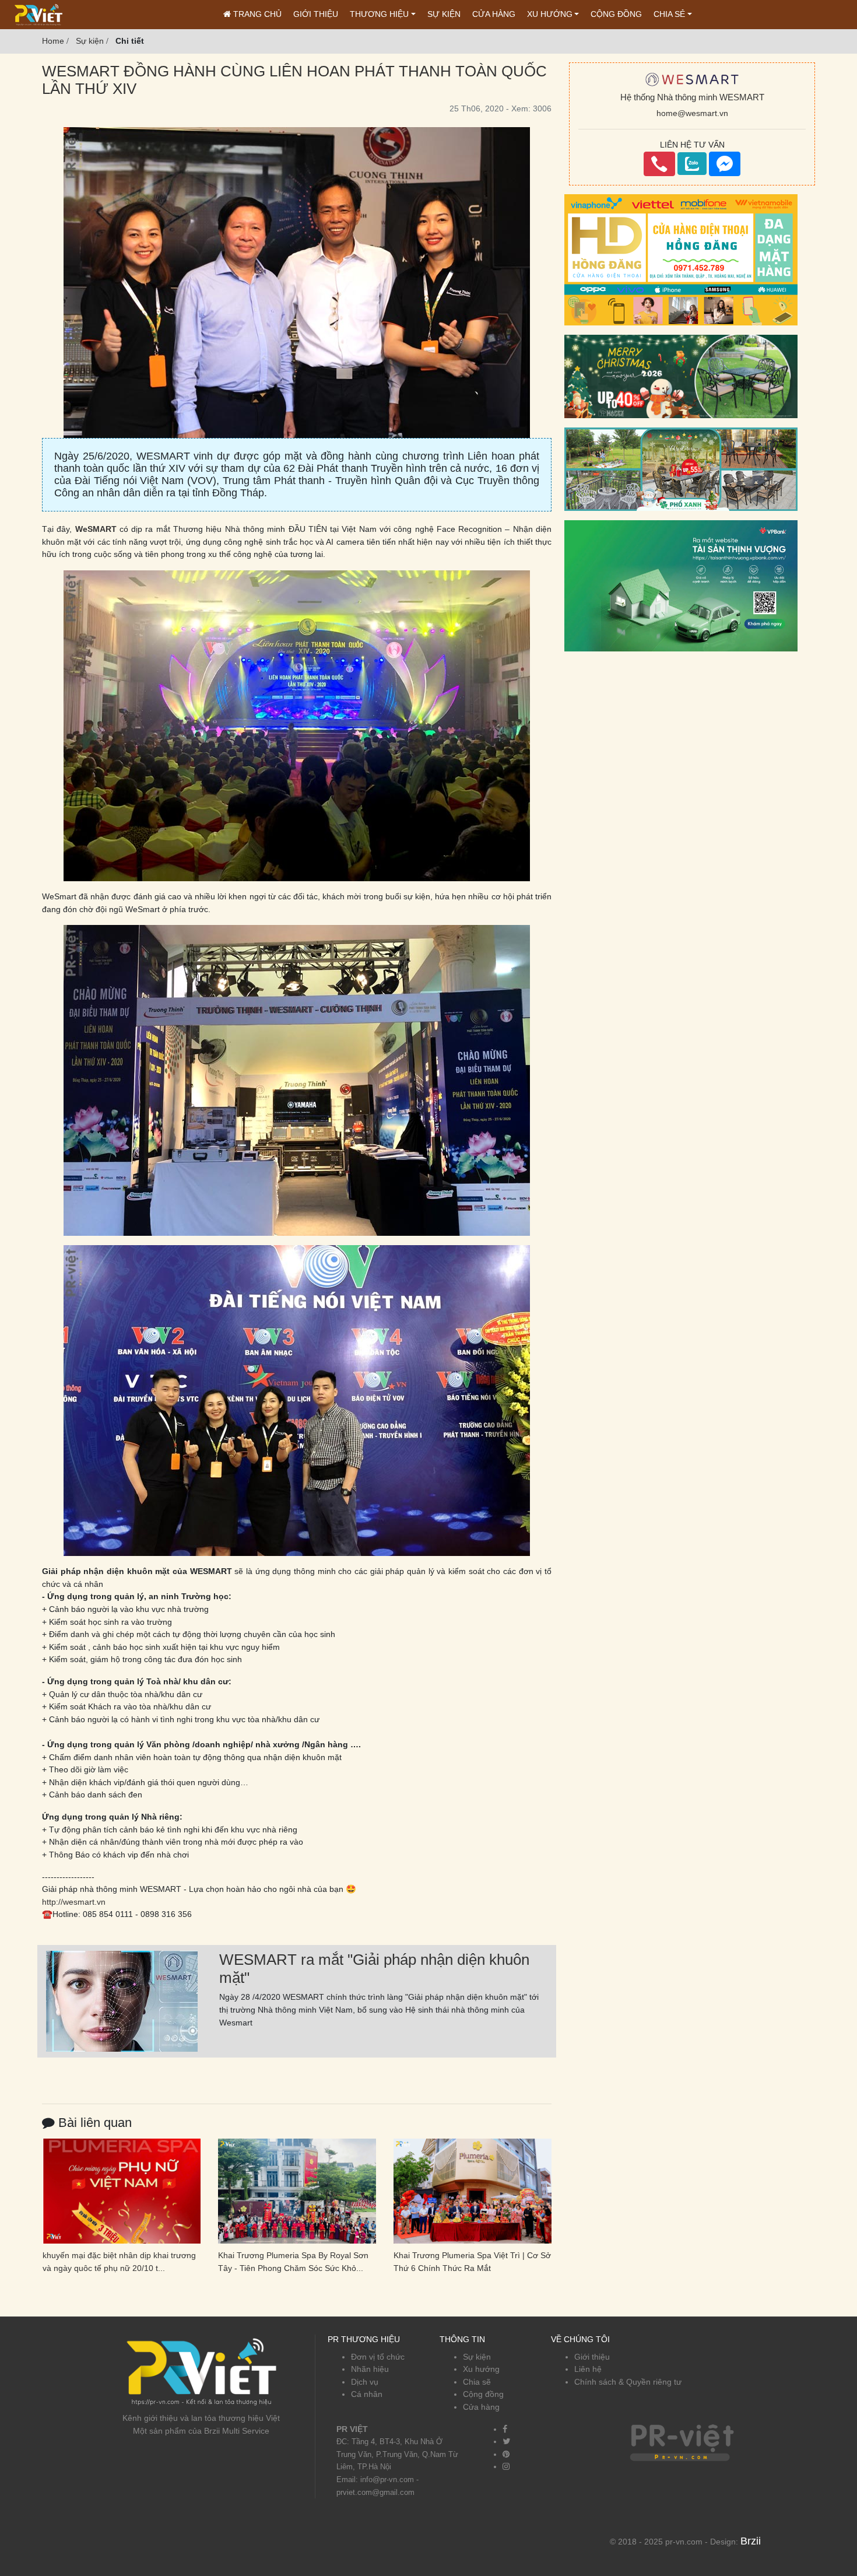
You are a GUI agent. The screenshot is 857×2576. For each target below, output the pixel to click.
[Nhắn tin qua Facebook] (725, 164)
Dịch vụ (365, 2382)
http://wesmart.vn (74, 1902)
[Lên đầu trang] (842, 2512)
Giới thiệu (316, 14)
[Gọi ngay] (659, 164)
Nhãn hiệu (370, 2369)
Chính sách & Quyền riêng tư (628, 2382)
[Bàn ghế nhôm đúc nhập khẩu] (681, 376)
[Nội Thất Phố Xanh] (681, 468)
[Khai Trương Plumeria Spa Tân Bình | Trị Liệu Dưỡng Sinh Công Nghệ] (473, 2191)
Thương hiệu (379, 14)
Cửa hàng (494, 14)
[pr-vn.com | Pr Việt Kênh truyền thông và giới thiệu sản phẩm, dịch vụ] (38, 14)
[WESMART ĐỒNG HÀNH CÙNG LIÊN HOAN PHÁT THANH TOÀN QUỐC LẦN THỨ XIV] (122, 2000)
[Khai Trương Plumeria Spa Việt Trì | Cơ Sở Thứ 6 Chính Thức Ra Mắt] (297, 2191)
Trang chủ (256, 14)
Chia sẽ (477, 2382)
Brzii (751, 2541)
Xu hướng (550, 14)
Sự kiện (444, 14)
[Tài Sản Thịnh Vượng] (681, 585)
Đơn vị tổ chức (378, 2357)
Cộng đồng (616, 14)
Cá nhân (367, 2394)
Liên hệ (588, 2369)
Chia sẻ (669, 14)
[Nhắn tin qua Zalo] (692, 164)
